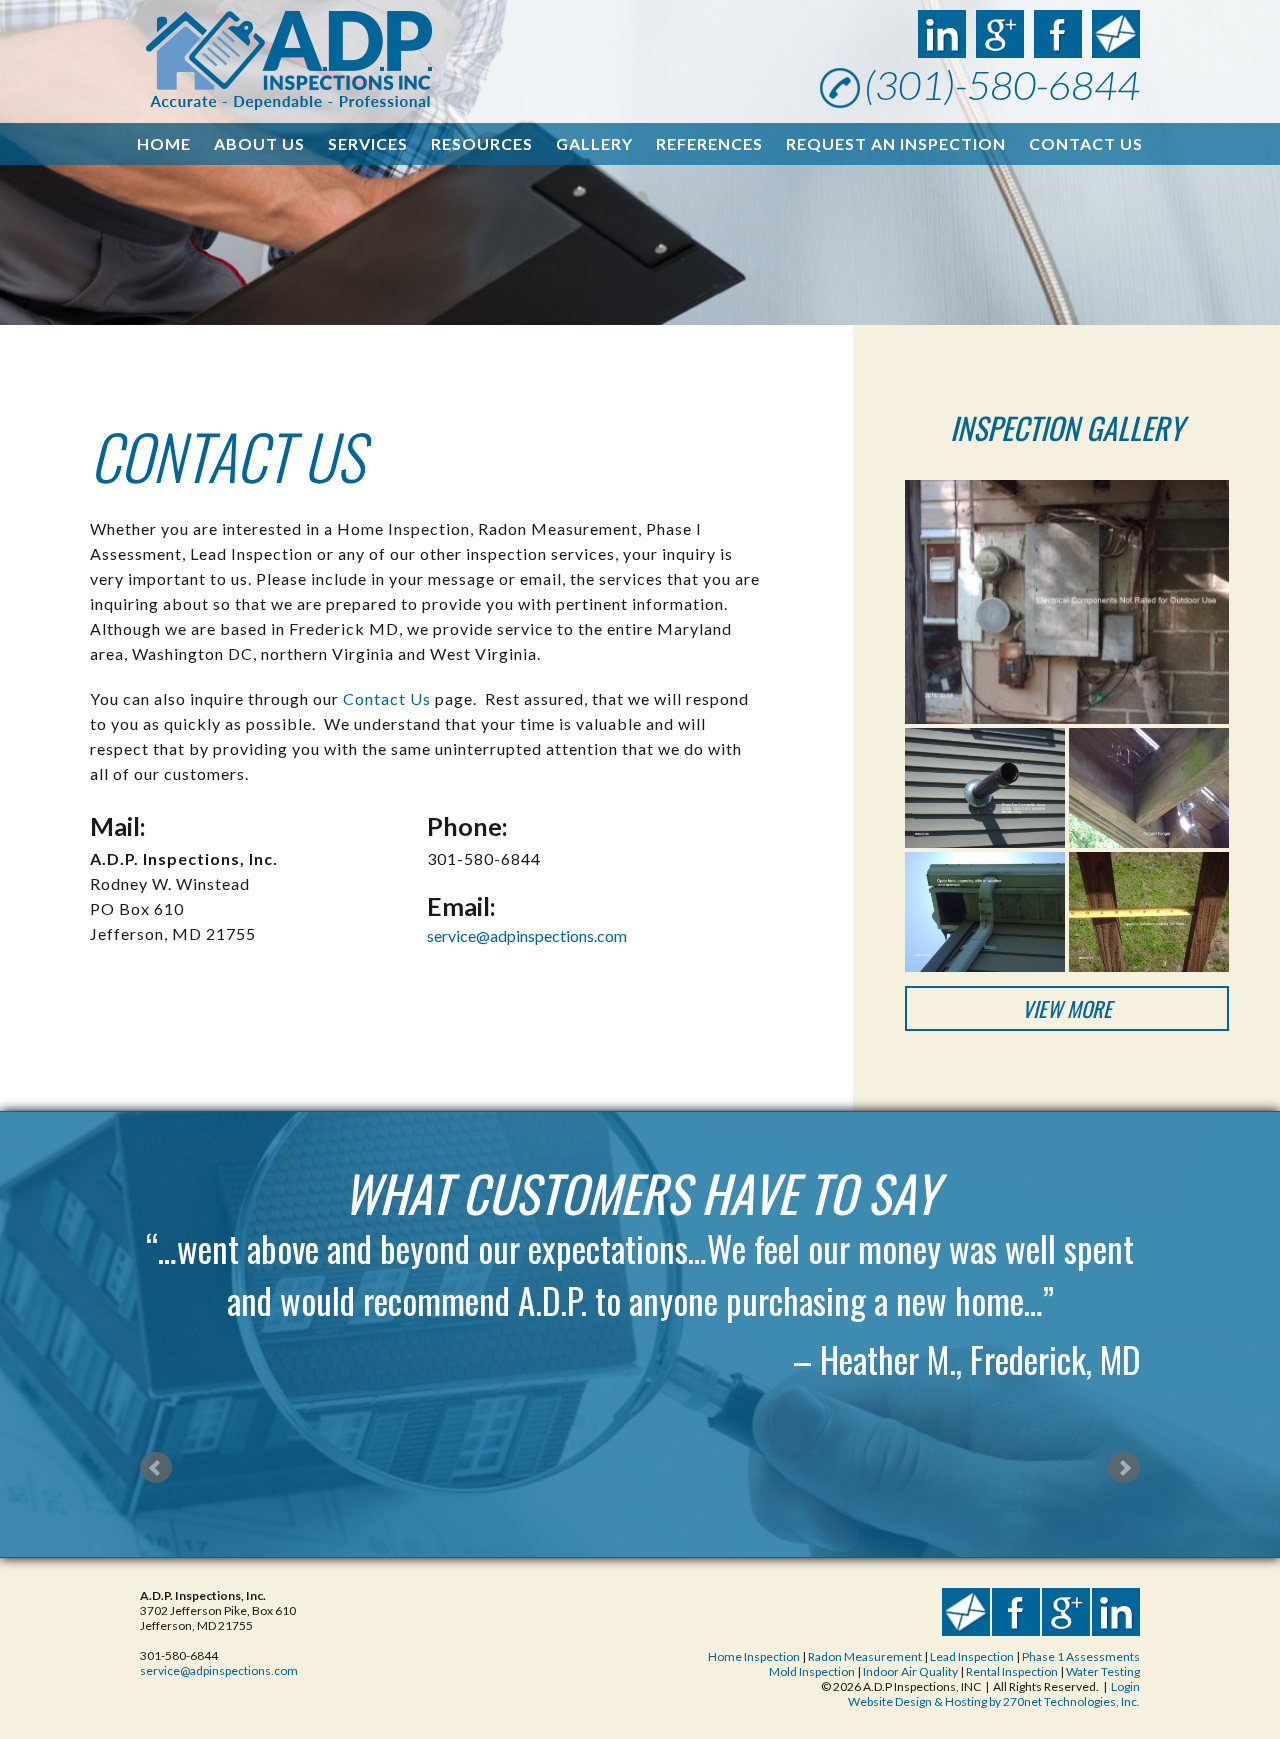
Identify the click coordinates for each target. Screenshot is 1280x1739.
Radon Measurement (865, 1656)
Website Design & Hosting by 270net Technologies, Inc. (994, 1701)
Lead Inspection (972, 1656)
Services (368, 143)
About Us (259, 143)
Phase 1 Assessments (1081, 1656)
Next (1124, 1468)
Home (164, 143)
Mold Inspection (813, 1671)
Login (1125, 1686)
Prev (156, 1468)
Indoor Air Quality (910, 1671)
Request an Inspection (896, 143)
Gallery (594, 143)
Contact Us (1086, 143)
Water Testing (1103, 1671)
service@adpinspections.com (527, 935)
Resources (482, 143)
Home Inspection (754, 1656)
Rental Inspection (1013, 1671)
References (709, 143)
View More (1067, 1008)
